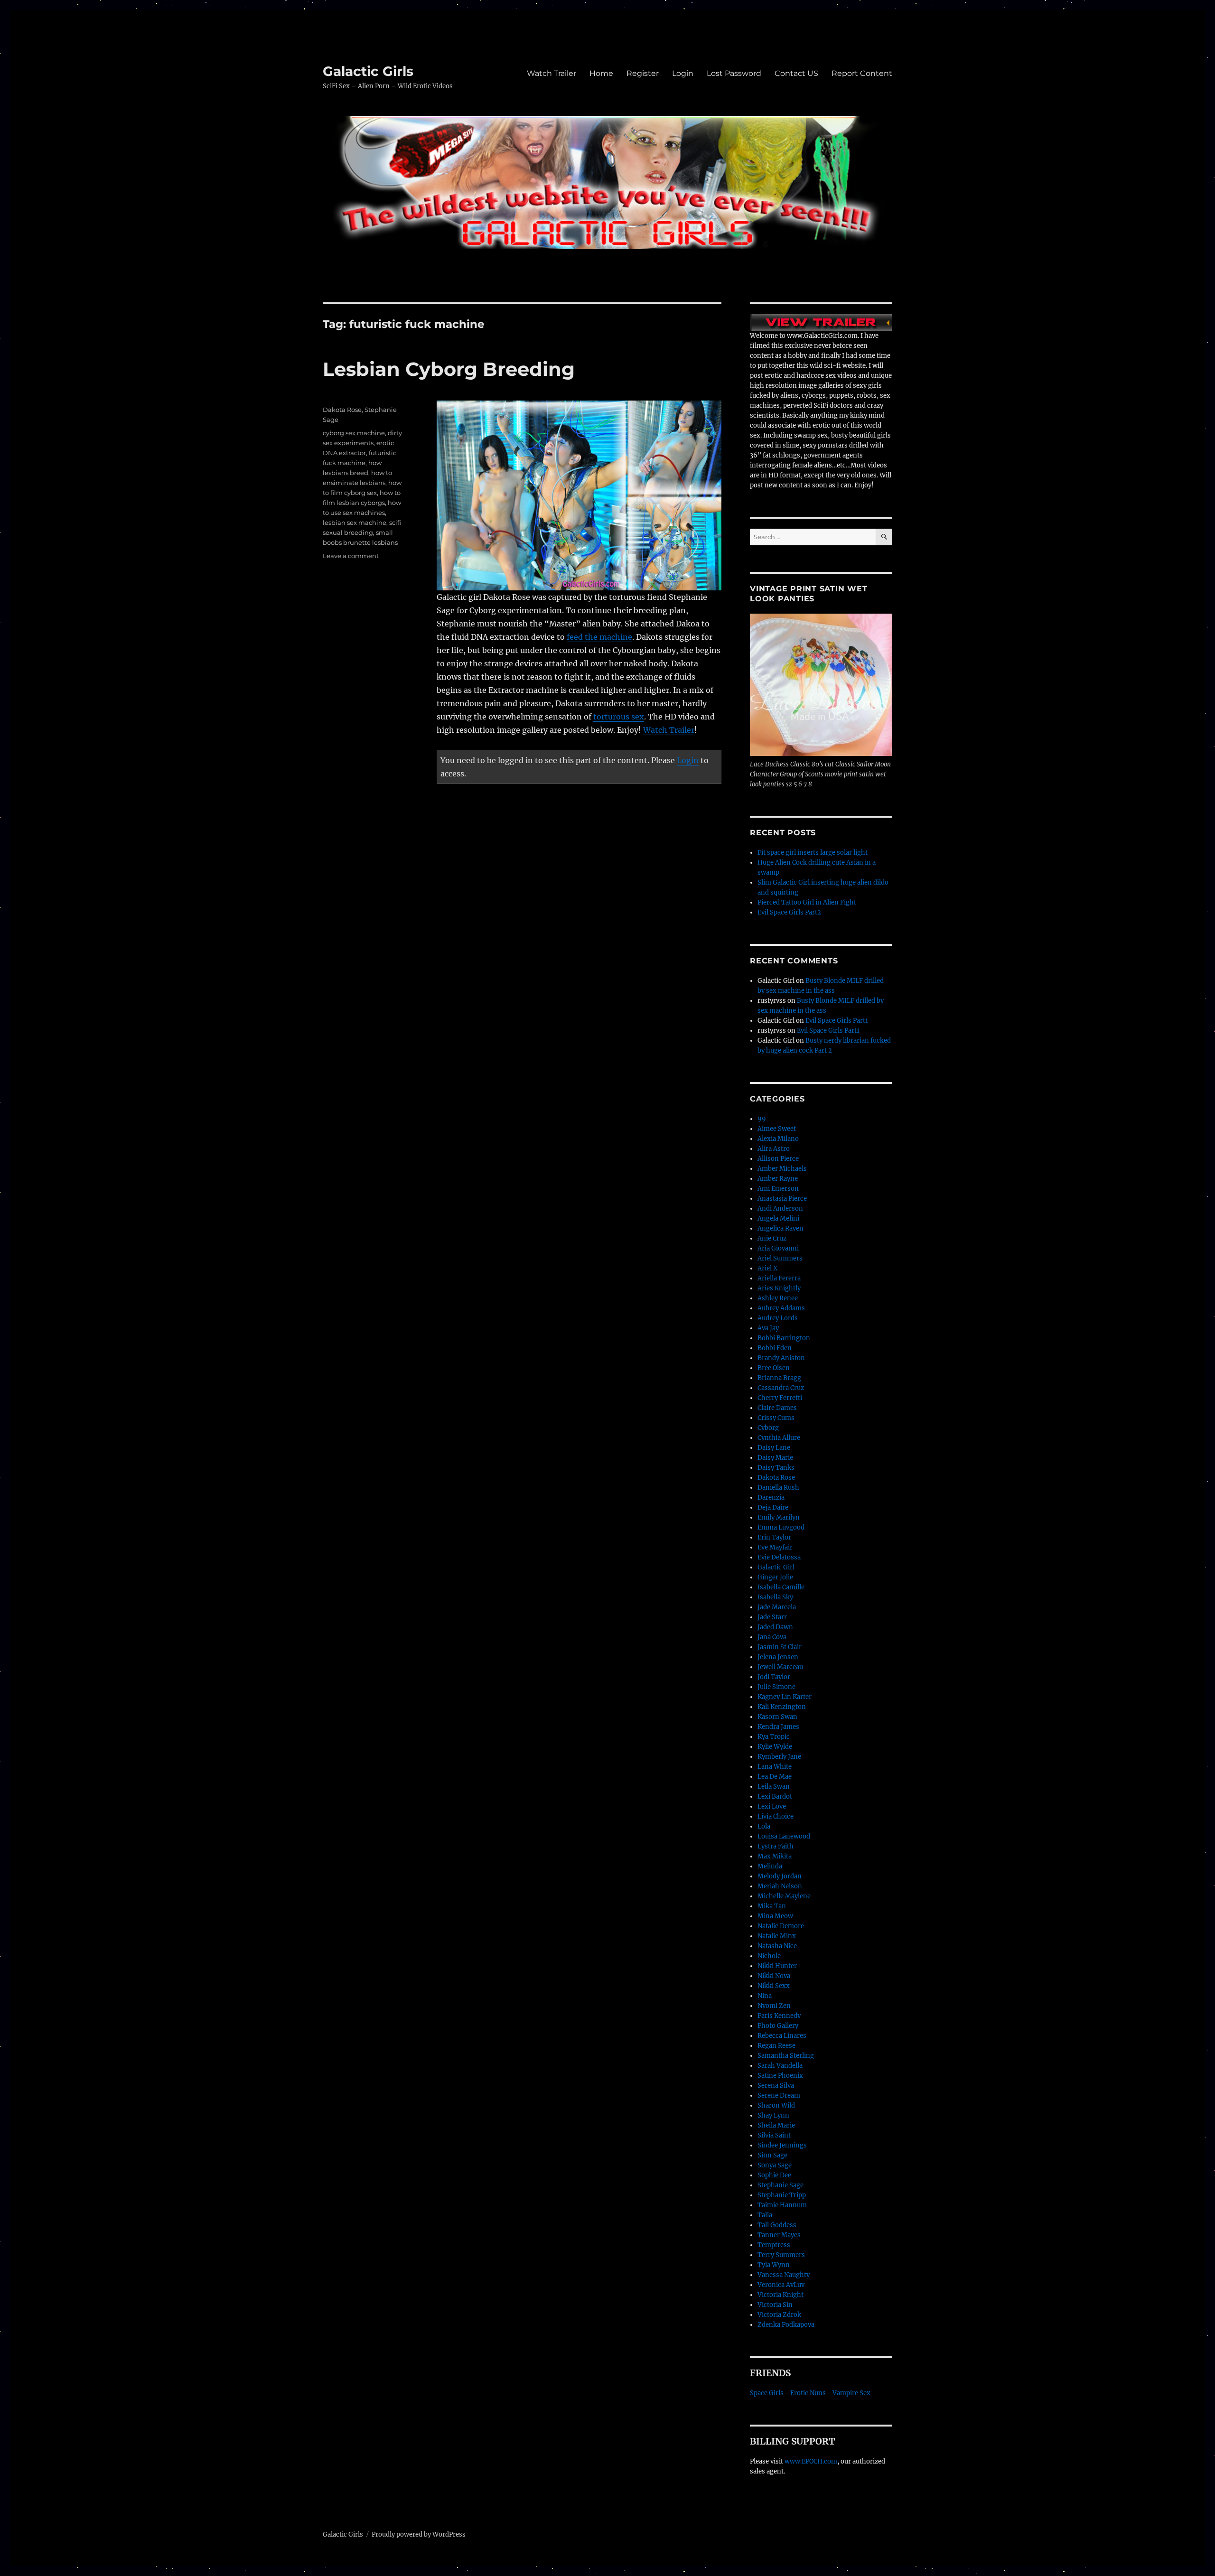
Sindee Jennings (782, 2145)
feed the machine (599, 637)
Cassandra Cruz (781, 1388)
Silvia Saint (774, 2135)
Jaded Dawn (775, 1627)
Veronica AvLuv (781, 2285)
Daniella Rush (778, 1488)
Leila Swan (774, 1787)
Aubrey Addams (781, 1308)
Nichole (769, 1956)
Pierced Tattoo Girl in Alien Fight (807, 902)
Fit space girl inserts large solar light (813, 853)
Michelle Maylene (784, 1896)
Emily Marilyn (779, 1517)
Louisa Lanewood (784, 1836)
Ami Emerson (778, 1189)
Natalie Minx (777, 1936)
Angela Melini (778, 1218)
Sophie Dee (774, 2175)
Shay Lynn (773, 2115)
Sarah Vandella (780, 2066)
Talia (765, 2215)
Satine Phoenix (780, 2076)
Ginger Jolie (775, 1577)
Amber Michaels (782, 1169)
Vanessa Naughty (784, 2275)
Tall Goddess (777, 2225)
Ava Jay (768, 1328)
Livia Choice (776, 1816)
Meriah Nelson (780, 1886)
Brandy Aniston (781, 1358)
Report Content (862, 73)
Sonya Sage (775, 2165)
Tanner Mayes (779, 2235)
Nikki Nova (774, 1976)
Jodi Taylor (774, 1677)
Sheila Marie (776, 2125)
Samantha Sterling (786, 2056)
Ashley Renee (778, 1298)
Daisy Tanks (776, 1468)
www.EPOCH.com (811, 2461)
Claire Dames (777, 1408)
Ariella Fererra (779, 1278)
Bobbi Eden (775, 1348)
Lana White (775, 1767)
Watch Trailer (551, 73)
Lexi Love (772, 1806)
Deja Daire (773, 1507)
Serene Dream (779, 2095)
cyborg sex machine (354, 433)
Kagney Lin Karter (785, 1697)
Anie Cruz (772, 1238)
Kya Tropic (774, 1737)
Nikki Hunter (777, 1966)
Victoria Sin (775, 2305)
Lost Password (734, 73)
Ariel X (767, 1268)
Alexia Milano (778, 1139)
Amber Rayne (778, 1179)
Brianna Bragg (779, 1378)
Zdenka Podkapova (786, 2325)
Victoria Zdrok (779, 2315)
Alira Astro (774, 1149)
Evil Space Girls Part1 (837, 1021)
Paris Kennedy (779, 2016)
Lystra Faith (776, 1846)
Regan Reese (776, 2046)
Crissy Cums (776, 1418)
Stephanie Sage (780, 2185)
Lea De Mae (775, 1777)
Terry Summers (781, 2255)
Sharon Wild (776, 2105)
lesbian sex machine (355, 523)
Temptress (774, 2245)
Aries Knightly (779, 1288)
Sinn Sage (772, 2155)
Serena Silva (776, 2086)
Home (601, 73)
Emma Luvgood (781, 1527)
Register (643, 73)
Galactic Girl (776, 1567)
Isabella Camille (781, 1587)
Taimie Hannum (782, 2205)
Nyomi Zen (774, 2006)
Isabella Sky (775, 1597)
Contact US (796, 73)
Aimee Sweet (777, 1129)
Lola (764, 1826)
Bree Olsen (774, 1368)
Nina (765, 1996)
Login (683, 73)
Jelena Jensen (778, 1657)
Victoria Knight (780, 2295)
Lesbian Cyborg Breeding (449, 369)
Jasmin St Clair (780, 1647)
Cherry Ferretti (780, 1398)
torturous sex (619, 717)
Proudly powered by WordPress (419, 2534)
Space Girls (767, 2393)
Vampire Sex (851, 2393)
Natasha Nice (777, 1946)
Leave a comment (351, 556)
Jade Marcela (777, 1607)
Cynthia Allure (779, 1438)
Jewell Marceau (780, 1667)
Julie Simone (776, 1687)
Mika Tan (772, 1906)
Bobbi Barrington (784, 1338)
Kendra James (778, 1727)
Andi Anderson (780, 1209)
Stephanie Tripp (782, 2195)
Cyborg (768, 1428)
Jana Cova (772, 1637)
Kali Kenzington (782, 1707)
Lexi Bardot (775, 1797)
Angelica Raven (780, 1228)
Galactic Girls (368, 71)
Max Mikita (775, 1856)
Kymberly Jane (779, 1757)
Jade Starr (772, 1617)
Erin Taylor (774, 1537)
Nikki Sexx (774, 1986)
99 (762, 1119)
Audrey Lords (778, 1318)
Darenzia (771, 1498)
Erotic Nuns (808, 2393)
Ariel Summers (780, 1258)
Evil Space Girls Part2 (789, 912)
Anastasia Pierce (782, 1199)
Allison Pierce (778, 1159)
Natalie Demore (781, 1926)
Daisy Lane (774, 1448)
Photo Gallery (778, 2026)
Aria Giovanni (778, 1248)
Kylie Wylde (775, 1747)
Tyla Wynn (774, 2265)
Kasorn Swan (777, 1717)
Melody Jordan (780, 1876)
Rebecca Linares (782, 2036)
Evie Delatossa (779, 1557)
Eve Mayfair (775, 1547)
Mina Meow (775, 1916)
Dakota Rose (342, 410)
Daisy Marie (775, 1458)
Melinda (770, 1866)
